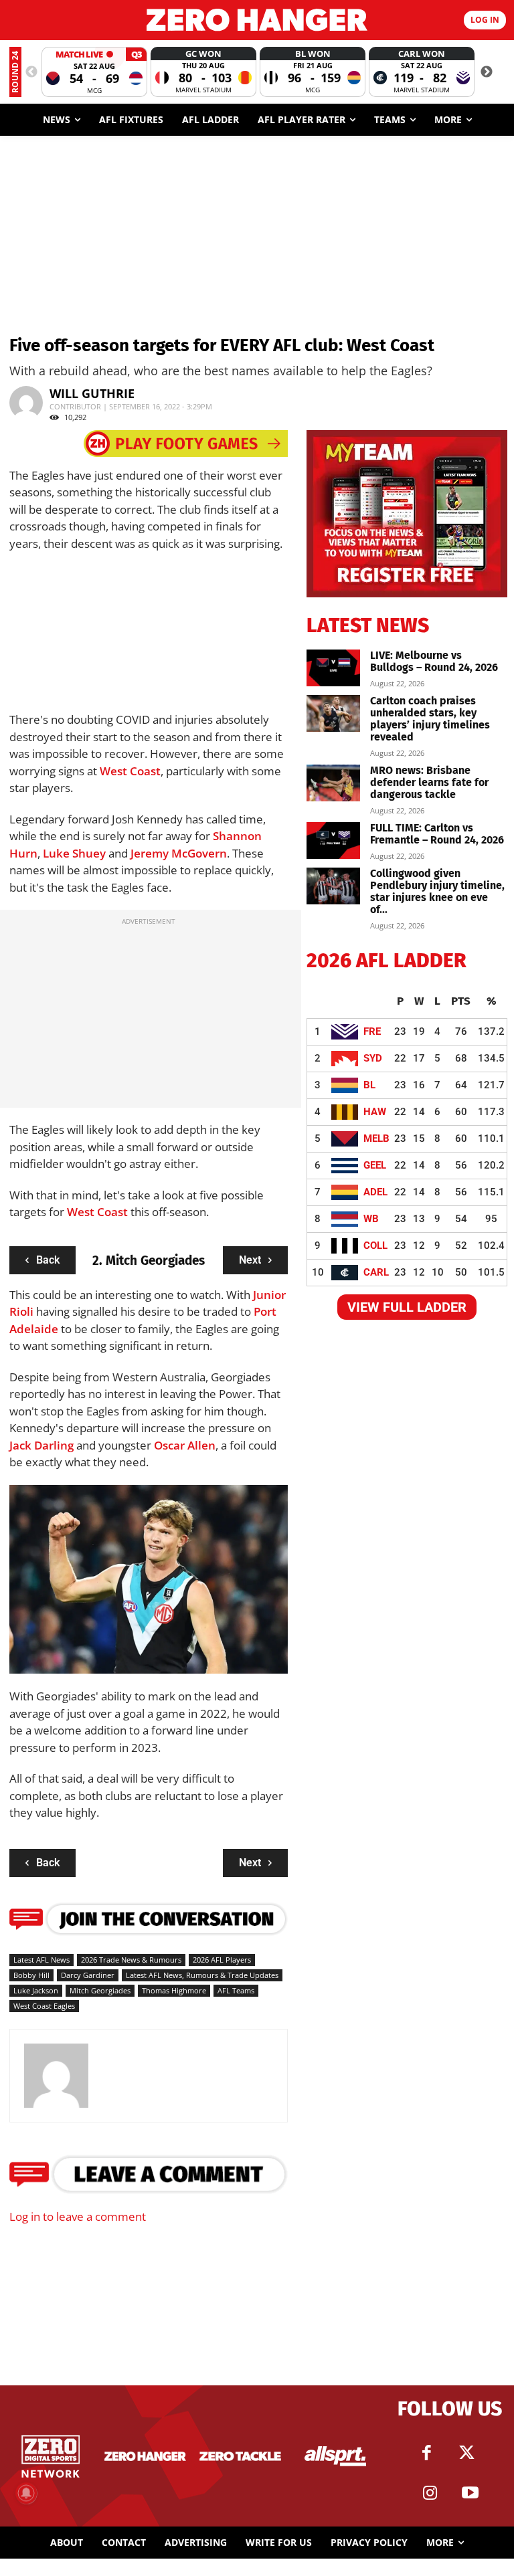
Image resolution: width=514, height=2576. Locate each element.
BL (369, 1085)
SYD (373, 1058)
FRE (372, 1031)
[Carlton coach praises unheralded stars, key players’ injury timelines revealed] (333, 713)
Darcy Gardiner (88, 1975)
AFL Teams (236, 1990)
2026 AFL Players (222, 1960)
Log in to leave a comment (78, 2216)
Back (48, 1260)
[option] (94, 72)
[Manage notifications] (26, 2493)
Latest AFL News (41, 1960)
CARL (376, 1272)
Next (250, 1260)
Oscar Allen (185, 1445)
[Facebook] (426, 2453)
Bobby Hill (31, 1975)
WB (371, 1219)
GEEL (375, 1165)
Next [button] (487, 72)
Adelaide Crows (57, 1648)
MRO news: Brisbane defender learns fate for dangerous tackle (429, 782)
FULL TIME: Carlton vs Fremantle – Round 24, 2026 (437, 834)
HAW (375, 1112)
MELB (376, 1138)
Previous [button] (31, 72)
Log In (485, 20)
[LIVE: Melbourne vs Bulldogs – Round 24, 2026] (333, 668)
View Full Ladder (407, 1307)
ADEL (375, 1192)
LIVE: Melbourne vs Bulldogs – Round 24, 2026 (434, 661)
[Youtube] (470, 2493)
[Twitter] (466, 2453)
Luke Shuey (74, 853)
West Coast (130, 771)
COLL (375, 1246)
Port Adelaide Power (227, 1638)
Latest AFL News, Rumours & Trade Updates (202, 1975)
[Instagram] (430, 2493)
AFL (121, 1638)
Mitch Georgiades (100, 1990)
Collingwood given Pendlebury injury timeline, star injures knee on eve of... (437, 891)
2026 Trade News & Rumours (131, 1960)
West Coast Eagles (44, 2006)
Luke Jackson (36, 1990)
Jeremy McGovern (179, 853)
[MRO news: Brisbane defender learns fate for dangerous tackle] (333, 783)
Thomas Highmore (174, 1990)
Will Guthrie (92, 393)
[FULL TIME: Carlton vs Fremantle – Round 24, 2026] (333, 840)
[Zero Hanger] (257, 20)
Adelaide (34, 1329)
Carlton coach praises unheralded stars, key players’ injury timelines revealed (430, 719)
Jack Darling (41, 1445)
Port (265, 1311)
